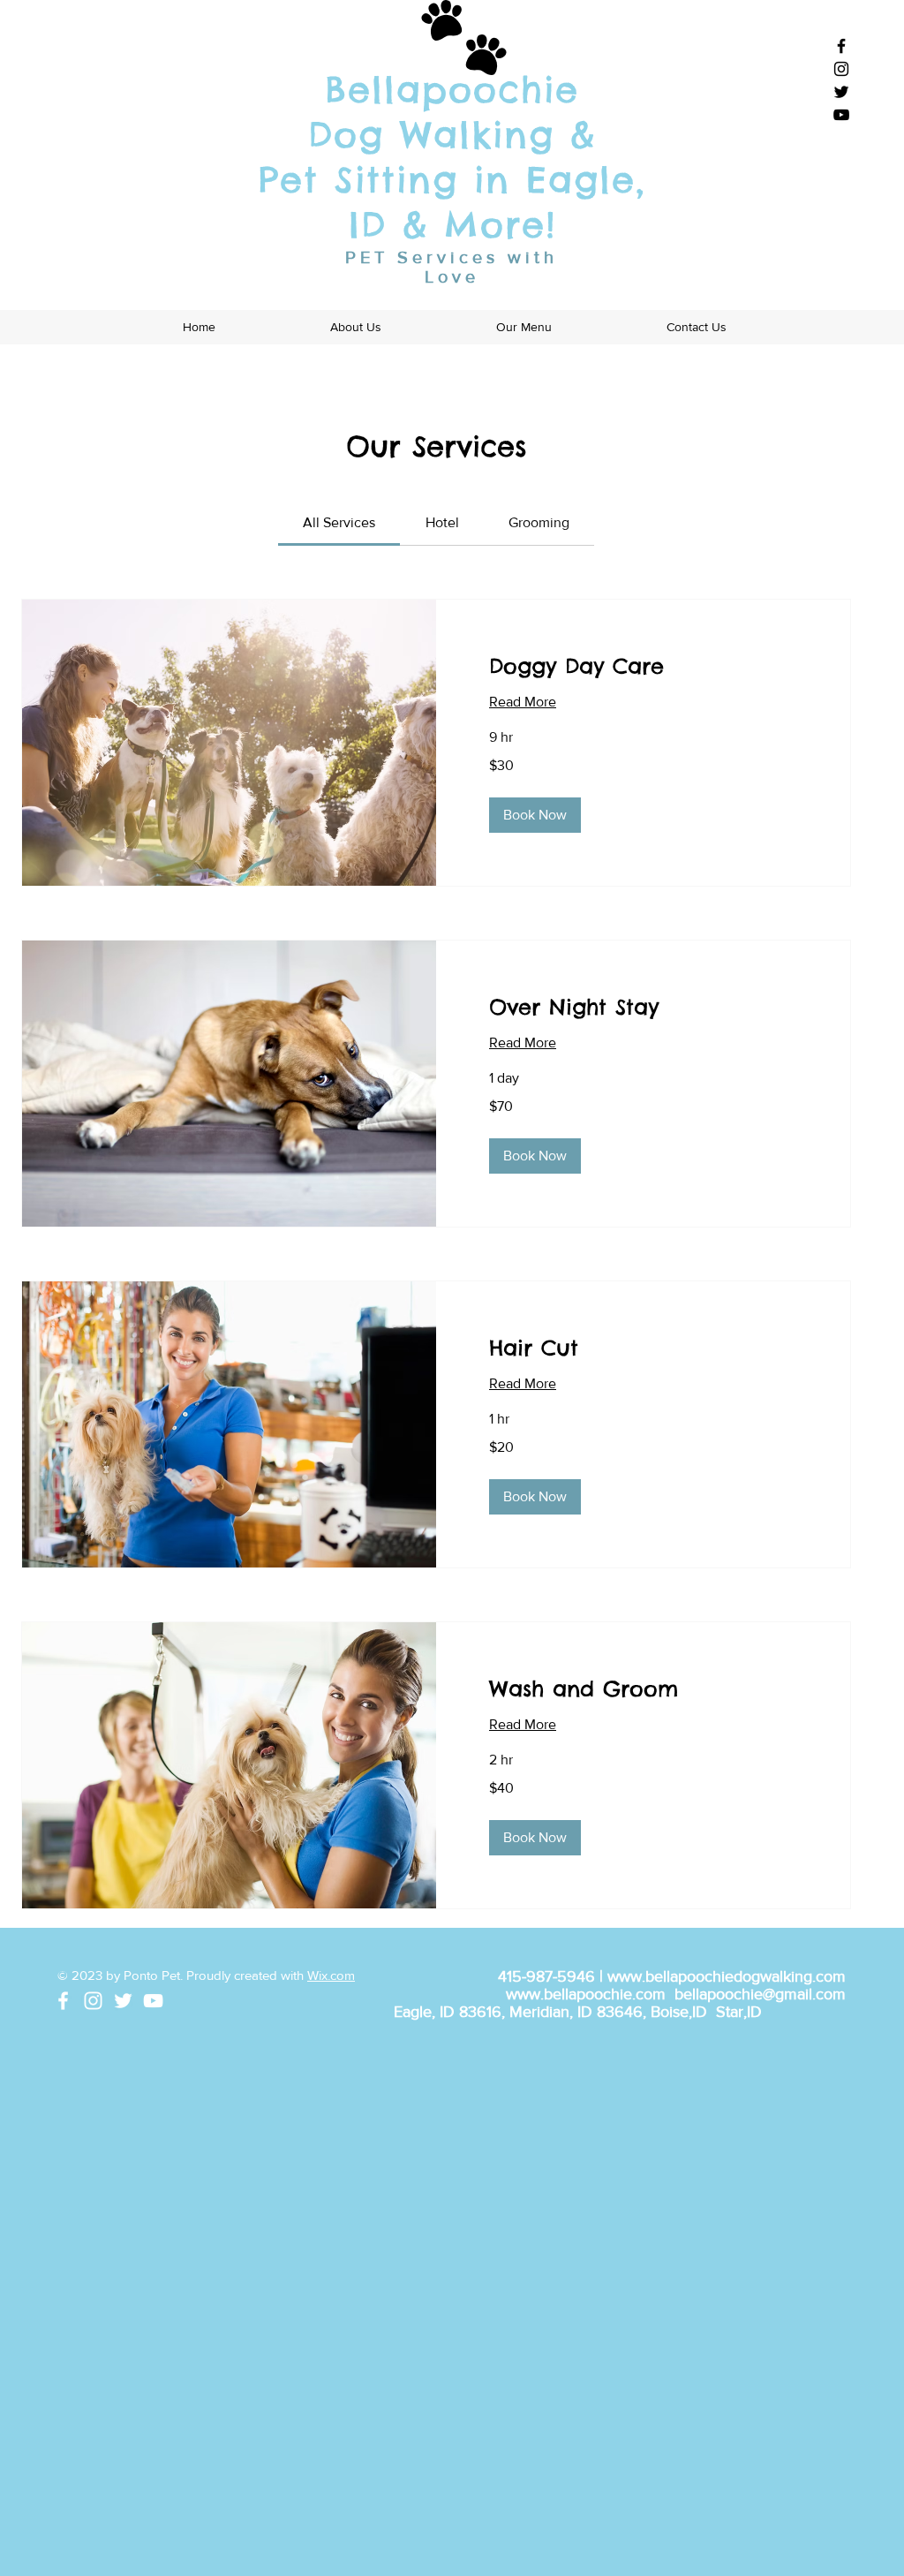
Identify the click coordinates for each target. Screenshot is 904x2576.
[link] (339, 522)
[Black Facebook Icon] (841, 46)
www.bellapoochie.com (586, 1994)
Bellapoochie (452, 90)
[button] (535, 815)
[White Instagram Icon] (93, 2001)
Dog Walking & (452, 135)
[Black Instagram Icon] (841, 69)
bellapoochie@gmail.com (760, 1994)
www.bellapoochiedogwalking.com (727, 1976)
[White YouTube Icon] (153, 2001)
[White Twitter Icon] (123, 2001)
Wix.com (331, 1975)
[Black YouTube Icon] (841, 115)
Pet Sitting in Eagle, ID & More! (452, 202)
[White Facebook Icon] (63, 2001)
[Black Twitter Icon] (841, 92)
